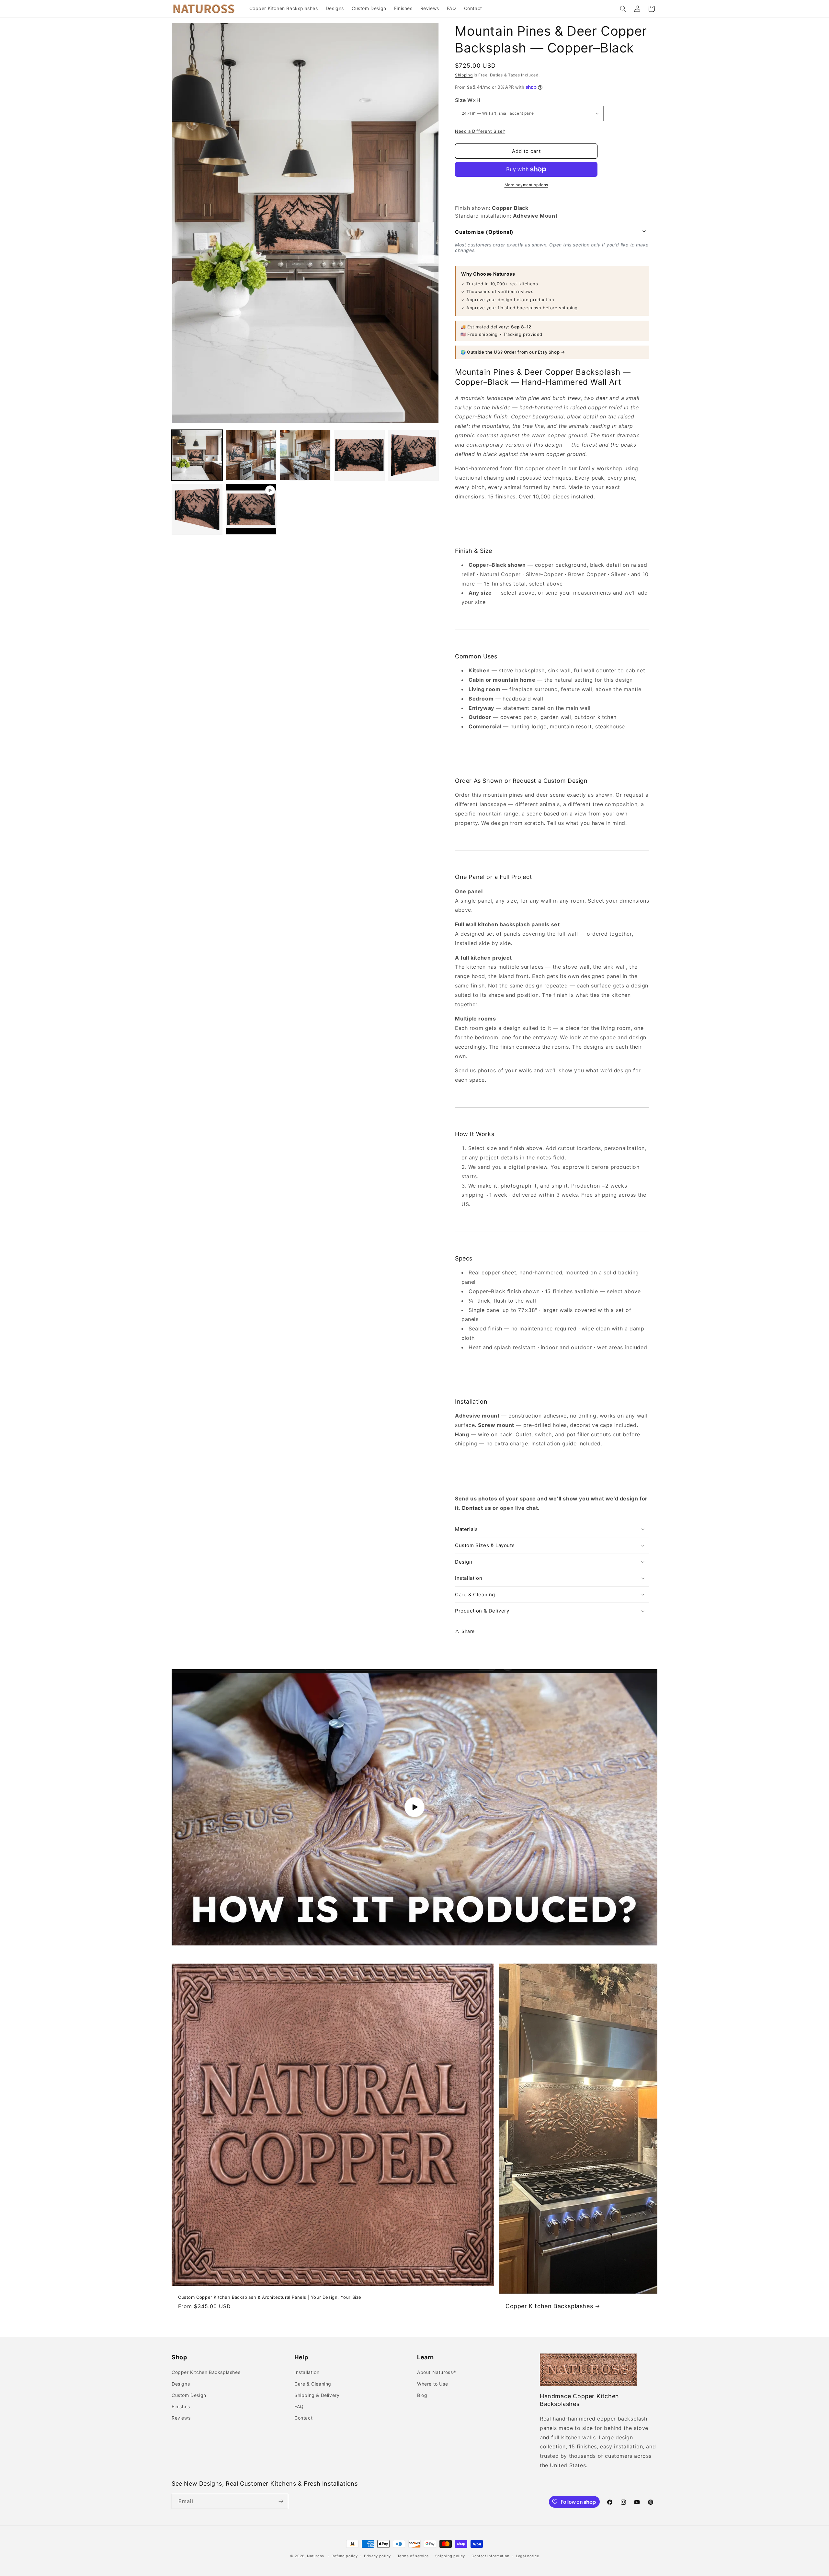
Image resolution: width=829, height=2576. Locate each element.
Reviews (181, 2418)
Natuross (316, 2556)
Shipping (464, 75)
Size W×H (468, 100)
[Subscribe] (281, 2501)
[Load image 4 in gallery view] (359, 455)
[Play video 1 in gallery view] (251, 509)
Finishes (181, 2406)
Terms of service (413, 2556)
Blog (422, 2395)
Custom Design (189, 2395)
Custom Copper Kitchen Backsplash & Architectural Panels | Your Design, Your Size (270, 2297)
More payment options (526, 185)
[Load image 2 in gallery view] (251, 455)
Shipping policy (450, 2556)
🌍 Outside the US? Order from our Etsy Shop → (513, 352)
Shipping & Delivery (317, 2395)
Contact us (476, 1508)
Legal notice (527, 2556)
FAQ (299, 2406)
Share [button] (468, 1631)
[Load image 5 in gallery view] (413, 455)
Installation (307, 2372)
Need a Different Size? (480, 131)
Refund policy (345, 2556)
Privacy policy (377, 2556)
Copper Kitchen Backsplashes (549, 2306)
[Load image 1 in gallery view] (197, 455)
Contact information (490, 2556)
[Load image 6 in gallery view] (197, 509)
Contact (303, 2418)
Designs (181, 2384)
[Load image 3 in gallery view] (305, 455)
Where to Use (432, 2384)
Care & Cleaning (313, 2384)
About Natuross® (437, 2372)
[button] (623, 9)
